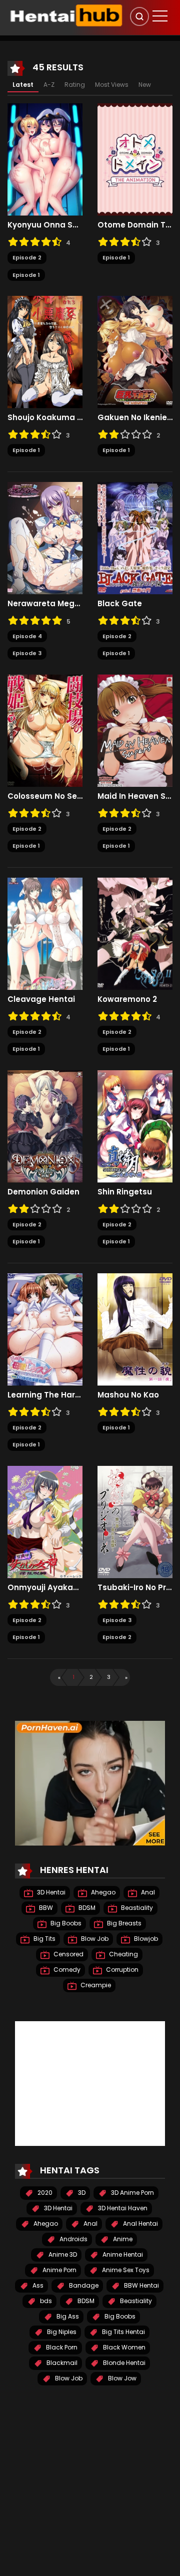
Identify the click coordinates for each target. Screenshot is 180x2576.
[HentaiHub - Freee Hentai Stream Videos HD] (65, 15)
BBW (45, 1908)
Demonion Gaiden (43, 1192)
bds (45, 2301)
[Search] (139, 16)
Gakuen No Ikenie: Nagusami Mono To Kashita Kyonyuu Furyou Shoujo (135, 418)
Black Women (123, 2347)
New (145, 85)
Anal (147, 1892)
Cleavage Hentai (41, 999)
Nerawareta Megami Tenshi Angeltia (45, 604)
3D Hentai (50, 1892)
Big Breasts (123, 1923)
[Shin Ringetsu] (135, 1126)
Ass (37, 2285)
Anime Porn (59, 2270)
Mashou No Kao (128, 1395)
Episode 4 (27, 636)
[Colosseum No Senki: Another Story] (45, 730)
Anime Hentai (122, 2254)
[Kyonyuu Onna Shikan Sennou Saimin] (45, 159)
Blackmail (61, 2363)
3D (81, 2193)
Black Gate (120, 604)
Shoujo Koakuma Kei (45, 418)
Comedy (66, 1970)
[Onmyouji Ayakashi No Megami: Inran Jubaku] (45, 1521)
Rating (75, 85)
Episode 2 (27, 257)
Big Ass (67, 2316)
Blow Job (94, 1939)
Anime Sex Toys (125, 2270)
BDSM (86, 1908)
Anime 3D (62, 2254)
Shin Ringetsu (125, 1192)
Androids (73, 2239)
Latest (23, 85)
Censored (68, 1954)
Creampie (95, 1985)
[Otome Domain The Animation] (135, 159)
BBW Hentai (141, 2285)
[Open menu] (160, 16)
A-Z (49, 85)
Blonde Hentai (123, 2363)
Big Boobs (65, 1923)
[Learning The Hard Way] (45, 1329)
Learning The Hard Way (45, 1395)
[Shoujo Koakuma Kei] (45, 352)
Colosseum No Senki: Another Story (45, 796)
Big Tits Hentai (123, 2332)
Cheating (123, 1954)
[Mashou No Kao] (135, 1329)
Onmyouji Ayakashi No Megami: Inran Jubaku (45, 1588)
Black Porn (61, 2347)
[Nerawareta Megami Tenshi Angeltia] (45, 537)
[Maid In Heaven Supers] (135, 730)
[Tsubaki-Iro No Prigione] (135, 1521)
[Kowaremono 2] (135, 933)
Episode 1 (26, 275)
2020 (44, 2193)
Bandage (83, 2285)
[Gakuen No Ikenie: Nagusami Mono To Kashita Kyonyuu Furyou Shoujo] (135, 352)
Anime (122, 2239)
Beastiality (136, 1908)
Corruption (121, 1970)
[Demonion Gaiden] (45, 1126)
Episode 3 (27, 653)
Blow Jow (121, 2378)
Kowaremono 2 (127, 999)
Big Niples (61, 2332)
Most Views (112, 85)
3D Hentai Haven (122, 2208)
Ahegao (102, 1892)
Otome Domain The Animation (135, 225)
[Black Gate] (135, 537)
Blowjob (145, 1939)
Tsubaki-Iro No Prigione (135, 1588)
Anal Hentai (140, 2224)
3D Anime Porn (132, 2193)
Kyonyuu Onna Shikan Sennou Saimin (45, 225)
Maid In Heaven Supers (135, 796)
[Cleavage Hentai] (45, 933)
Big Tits (44, 1939)
